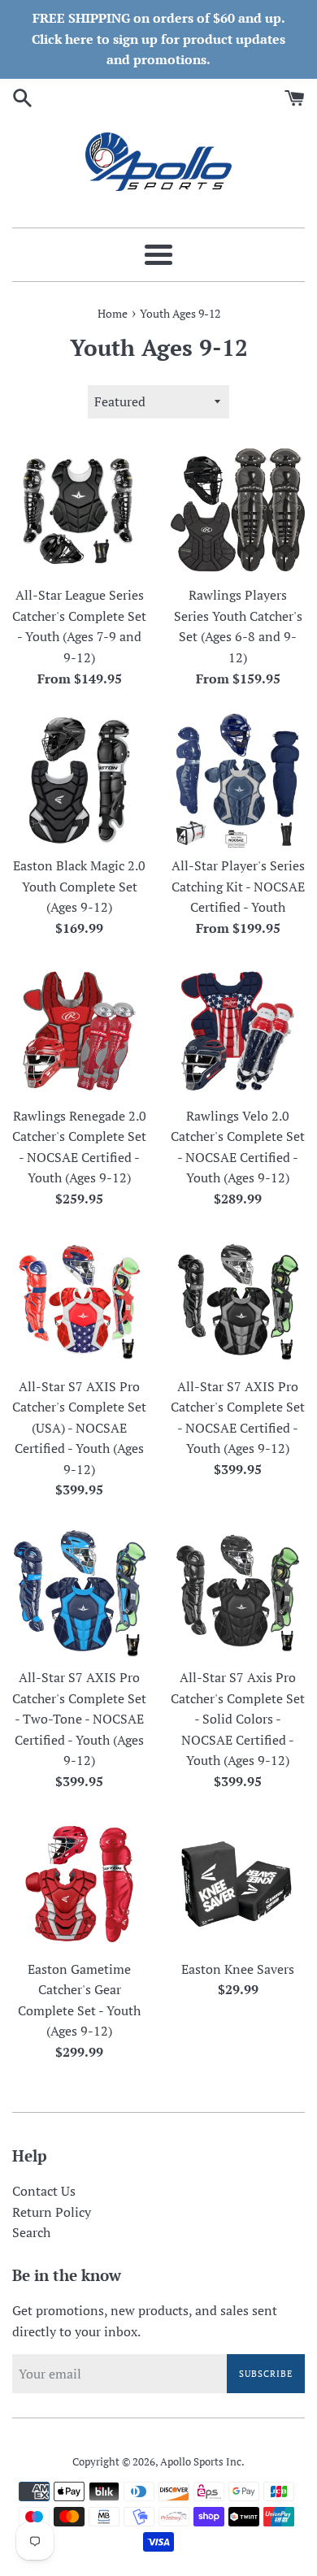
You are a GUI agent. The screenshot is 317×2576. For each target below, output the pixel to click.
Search (31, 2232)
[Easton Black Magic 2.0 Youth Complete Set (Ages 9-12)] (79, 781)
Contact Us (44, 2191)
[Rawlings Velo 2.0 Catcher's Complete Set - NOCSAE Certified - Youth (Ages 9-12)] (238, 1031)
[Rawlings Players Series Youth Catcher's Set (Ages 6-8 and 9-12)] (238, 510)
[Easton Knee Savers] (238, 1884)
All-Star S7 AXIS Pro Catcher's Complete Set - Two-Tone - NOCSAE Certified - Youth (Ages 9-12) (79, 1719)
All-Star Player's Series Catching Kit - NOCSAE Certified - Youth (238, 886)
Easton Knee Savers (238, 1969)
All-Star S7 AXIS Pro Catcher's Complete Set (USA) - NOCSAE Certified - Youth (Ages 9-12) (79, 1428)
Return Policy (52, 2212)
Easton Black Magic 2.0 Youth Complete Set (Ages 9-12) (79, 886)
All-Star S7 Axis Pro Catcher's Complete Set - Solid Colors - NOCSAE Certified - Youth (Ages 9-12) (238, 1719)
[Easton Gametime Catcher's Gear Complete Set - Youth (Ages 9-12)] (79, 1884)
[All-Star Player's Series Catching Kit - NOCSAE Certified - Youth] (238, 781)
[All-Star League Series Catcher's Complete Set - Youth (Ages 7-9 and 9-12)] (79, 510)
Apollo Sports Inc (201, 2462)
